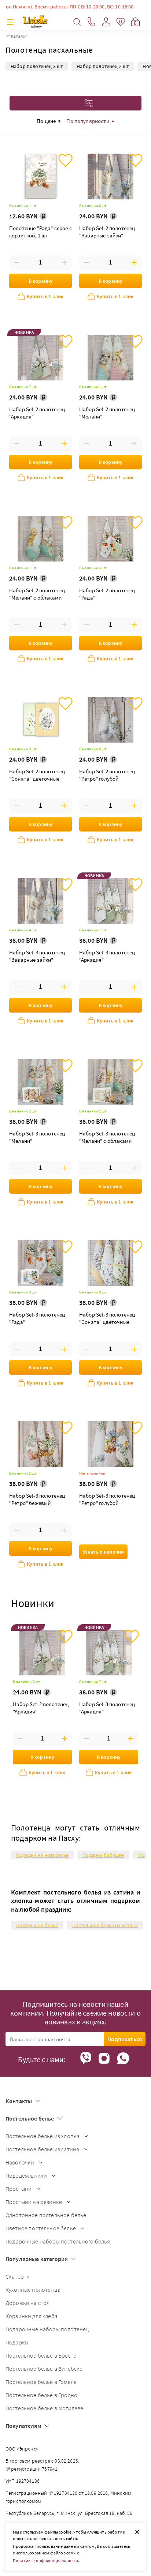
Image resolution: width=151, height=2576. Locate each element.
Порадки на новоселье (42, 1855)
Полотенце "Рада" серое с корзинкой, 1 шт (40, 232)
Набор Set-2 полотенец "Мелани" (107, 413)
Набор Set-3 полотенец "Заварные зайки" (37, 956)
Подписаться (125, 2039)
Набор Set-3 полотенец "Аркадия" (107, 956)
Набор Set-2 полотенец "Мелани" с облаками (37, 594)
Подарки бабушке (103, 1855)
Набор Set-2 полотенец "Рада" (107, 594)
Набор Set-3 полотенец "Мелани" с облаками (107, 1137)
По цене (46, 121)
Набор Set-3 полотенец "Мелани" (37, 1137)
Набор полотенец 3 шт (37, 66)
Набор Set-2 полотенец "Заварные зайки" (107, 232)
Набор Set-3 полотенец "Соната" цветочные (107, 1318)
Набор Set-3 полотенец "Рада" (37, 1318)
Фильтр (69, 103)
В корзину (40, 281)
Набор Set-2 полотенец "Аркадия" (37, 413)
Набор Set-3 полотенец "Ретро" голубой (107, 1499)
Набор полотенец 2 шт (103, 66)
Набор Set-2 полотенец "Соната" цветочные (37, 775)
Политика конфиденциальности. (46, 2560)
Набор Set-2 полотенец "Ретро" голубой (107, 775)
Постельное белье (37, 1925)
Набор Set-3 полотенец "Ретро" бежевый (37, 1499)
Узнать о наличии (103, 1552)
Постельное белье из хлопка (105, 1925)
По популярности (88, 121)
